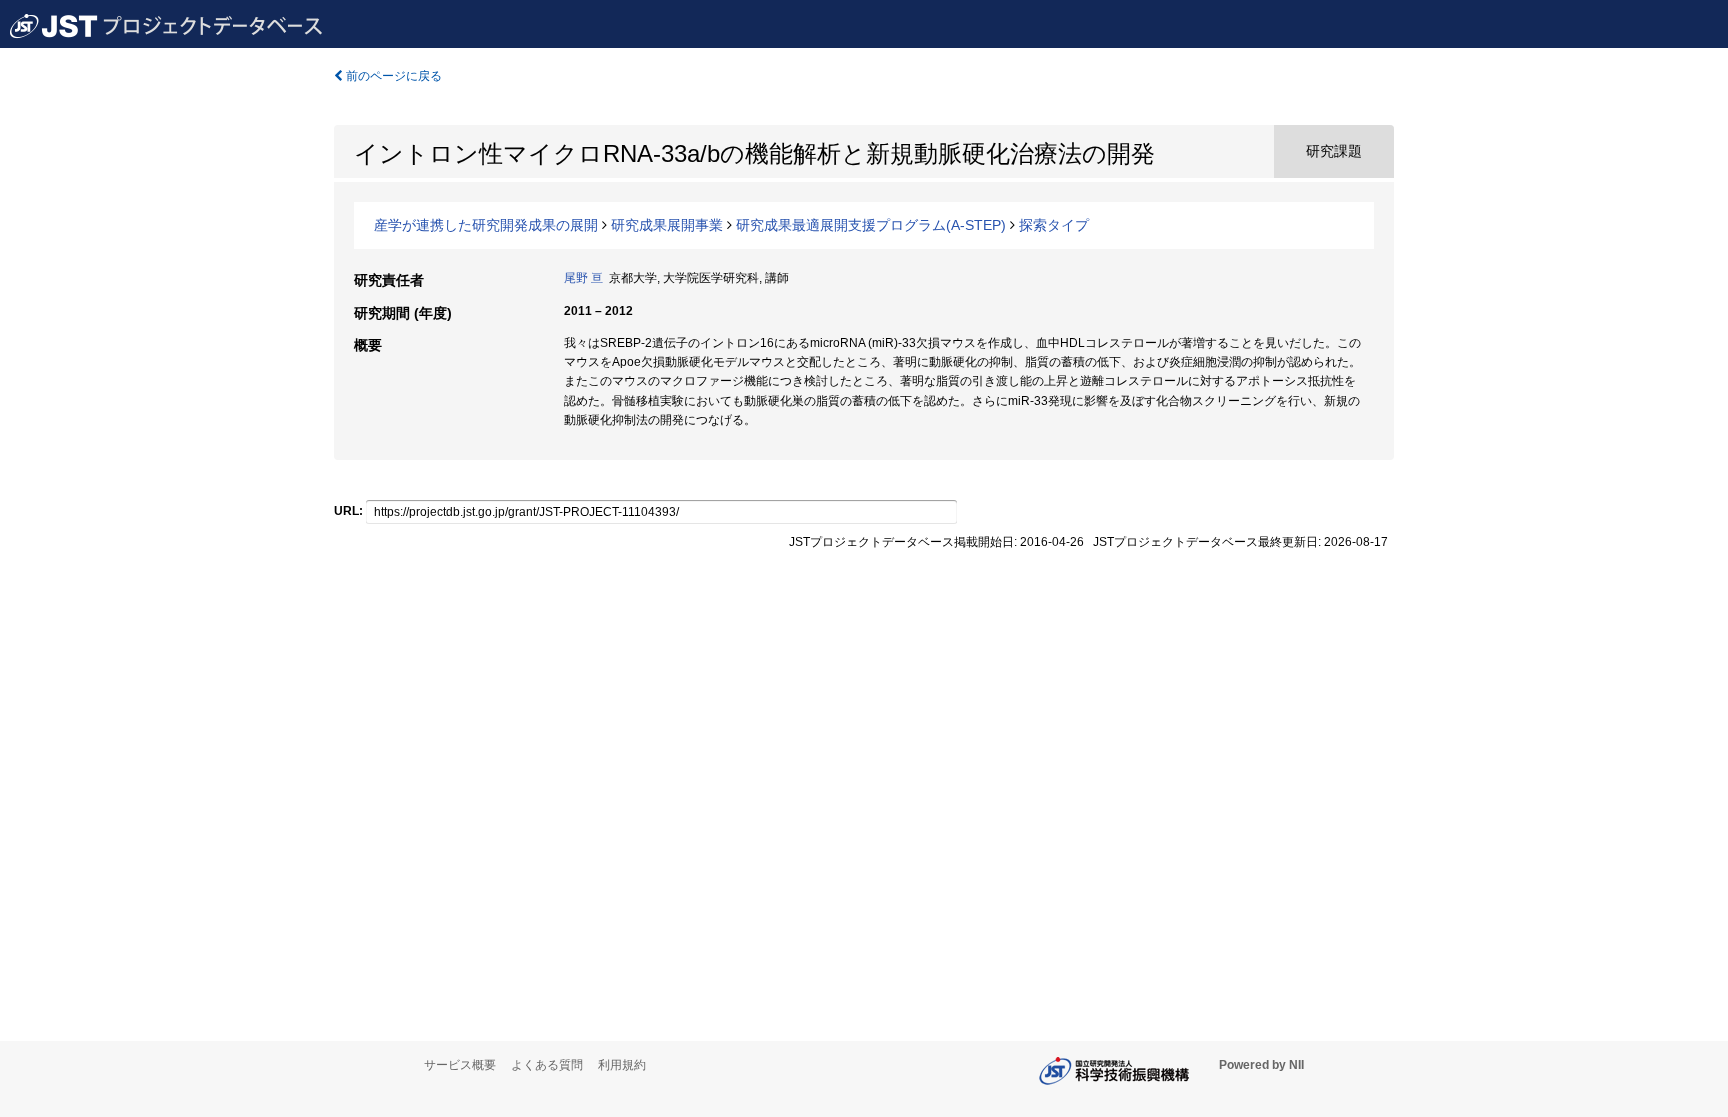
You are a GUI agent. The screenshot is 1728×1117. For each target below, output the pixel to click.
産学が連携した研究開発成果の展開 (486, 225)
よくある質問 (547, 1065)
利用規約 (622, 1065)
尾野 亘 (583, 278)
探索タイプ (1054, 225)
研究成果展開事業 (667, 225)
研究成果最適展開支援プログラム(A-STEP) (871, 225)
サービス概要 (460, 1065)
